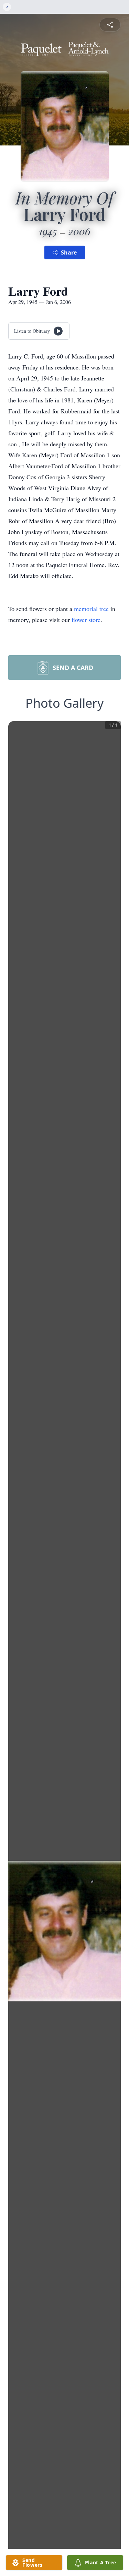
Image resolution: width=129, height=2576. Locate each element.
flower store (86, 620)
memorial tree (91, 609)
